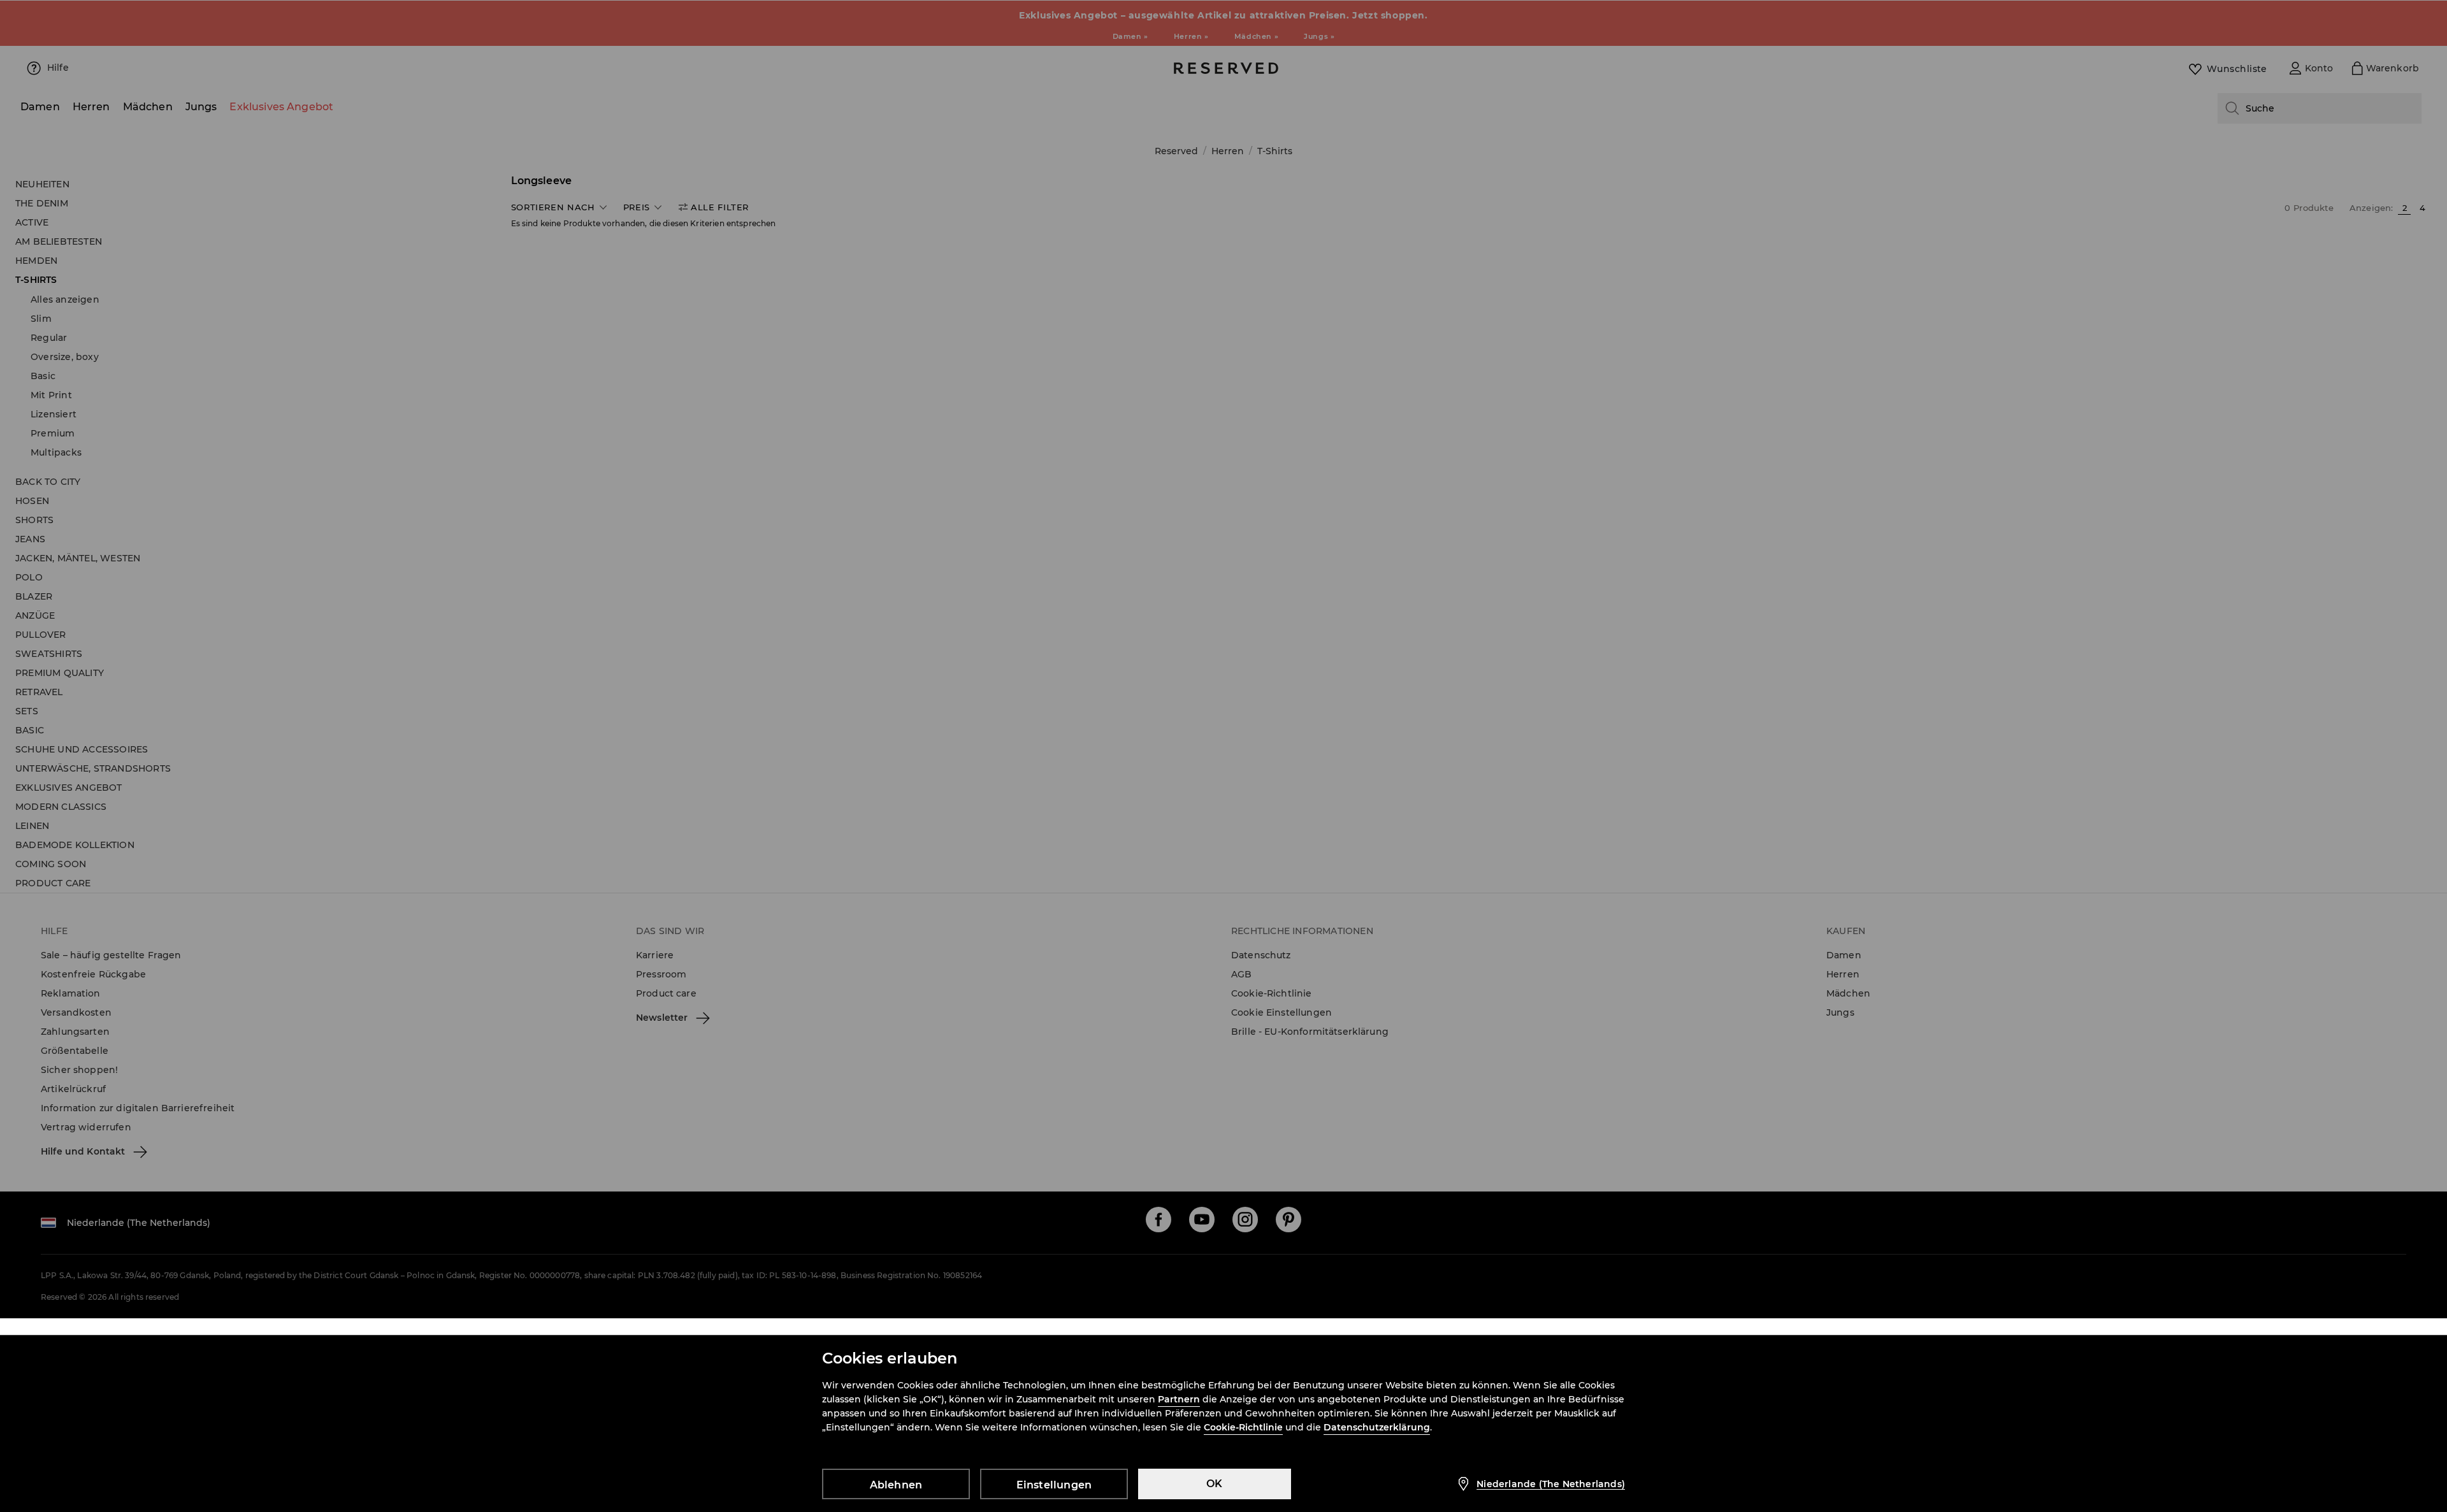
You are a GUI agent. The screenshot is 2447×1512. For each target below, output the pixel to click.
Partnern (1179, 1399)
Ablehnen (896, 1485)
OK (1214, 1484)
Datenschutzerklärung (1377, 1427)
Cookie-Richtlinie (1243, 1427)
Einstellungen (1054, 1485)
